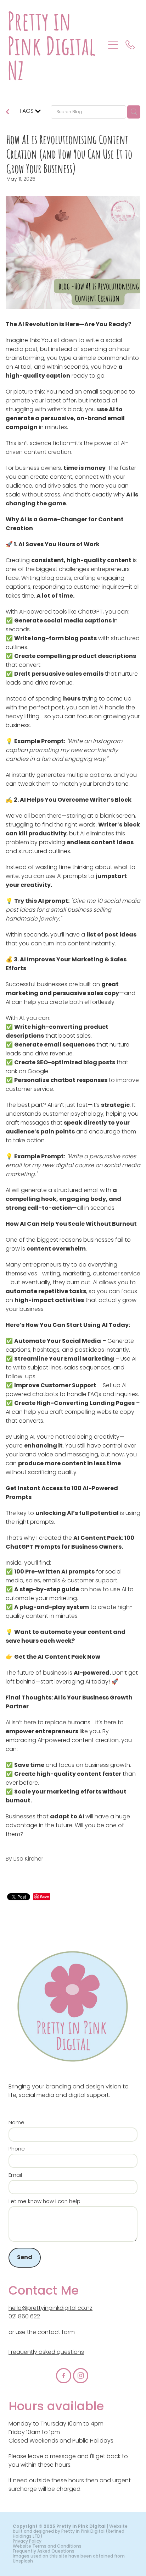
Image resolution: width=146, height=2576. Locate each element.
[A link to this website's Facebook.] (64, 2376)
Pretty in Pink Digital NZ (52, 45)
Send (25, 2258)
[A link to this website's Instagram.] (81, 2376)
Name (16, 2123)
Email (15, 2176)
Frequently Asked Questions (44, 2552)
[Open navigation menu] (113, 45)
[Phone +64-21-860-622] (130, 45)
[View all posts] (7, 113)
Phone (17, 2149)
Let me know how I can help (44, 2202)
